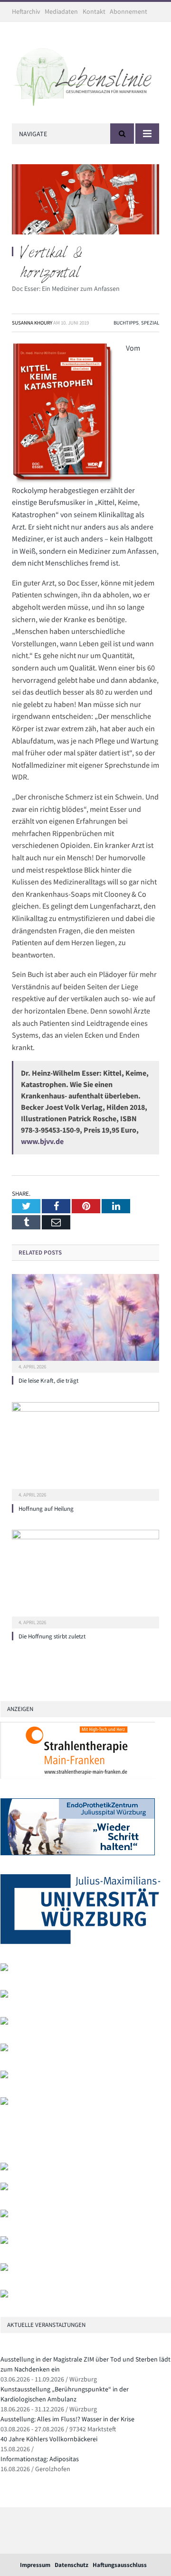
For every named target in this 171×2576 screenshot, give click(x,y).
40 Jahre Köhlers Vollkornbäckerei (49, 2439)
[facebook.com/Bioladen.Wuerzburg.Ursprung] (4, 2242)
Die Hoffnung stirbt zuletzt (52, 1636)
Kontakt (94, 11)
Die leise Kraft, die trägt (48, 1381)
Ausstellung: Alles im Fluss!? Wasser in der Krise (67, 2419)
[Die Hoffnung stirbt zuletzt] (85, 1578)
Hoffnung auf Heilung (46, 1509)
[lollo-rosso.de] (4, 2188)
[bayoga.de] (4, 1995)
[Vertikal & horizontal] (85, 201)
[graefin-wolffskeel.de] (4, 2049)
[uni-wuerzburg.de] (81, 1942)
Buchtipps (126, 323)
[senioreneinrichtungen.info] (4, 2269)
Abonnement (128, 11)
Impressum (35, 2565)
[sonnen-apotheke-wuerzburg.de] (4, 2295)
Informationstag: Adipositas (40, 2459)
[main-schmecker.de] (4, 2076)
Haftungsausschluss (120, 2565)
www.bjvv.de (42, 1141)
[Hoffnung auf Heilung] (85, 1450)
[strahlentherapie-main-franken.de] (78, 1777)
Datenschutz (71, 2565)
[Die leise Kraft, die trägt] (85, 1322)
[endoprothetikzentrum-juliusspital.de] (78, 1853)
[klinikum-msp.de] (4, 2215)
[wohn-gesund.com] (4, 1969)
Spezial (150, 323)
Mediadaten (61, 11)
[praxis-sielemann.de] (4, 2103)
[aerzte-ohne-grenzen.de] (4, 2023)
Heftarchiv (26, 11)
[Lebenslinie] (85, 74)
